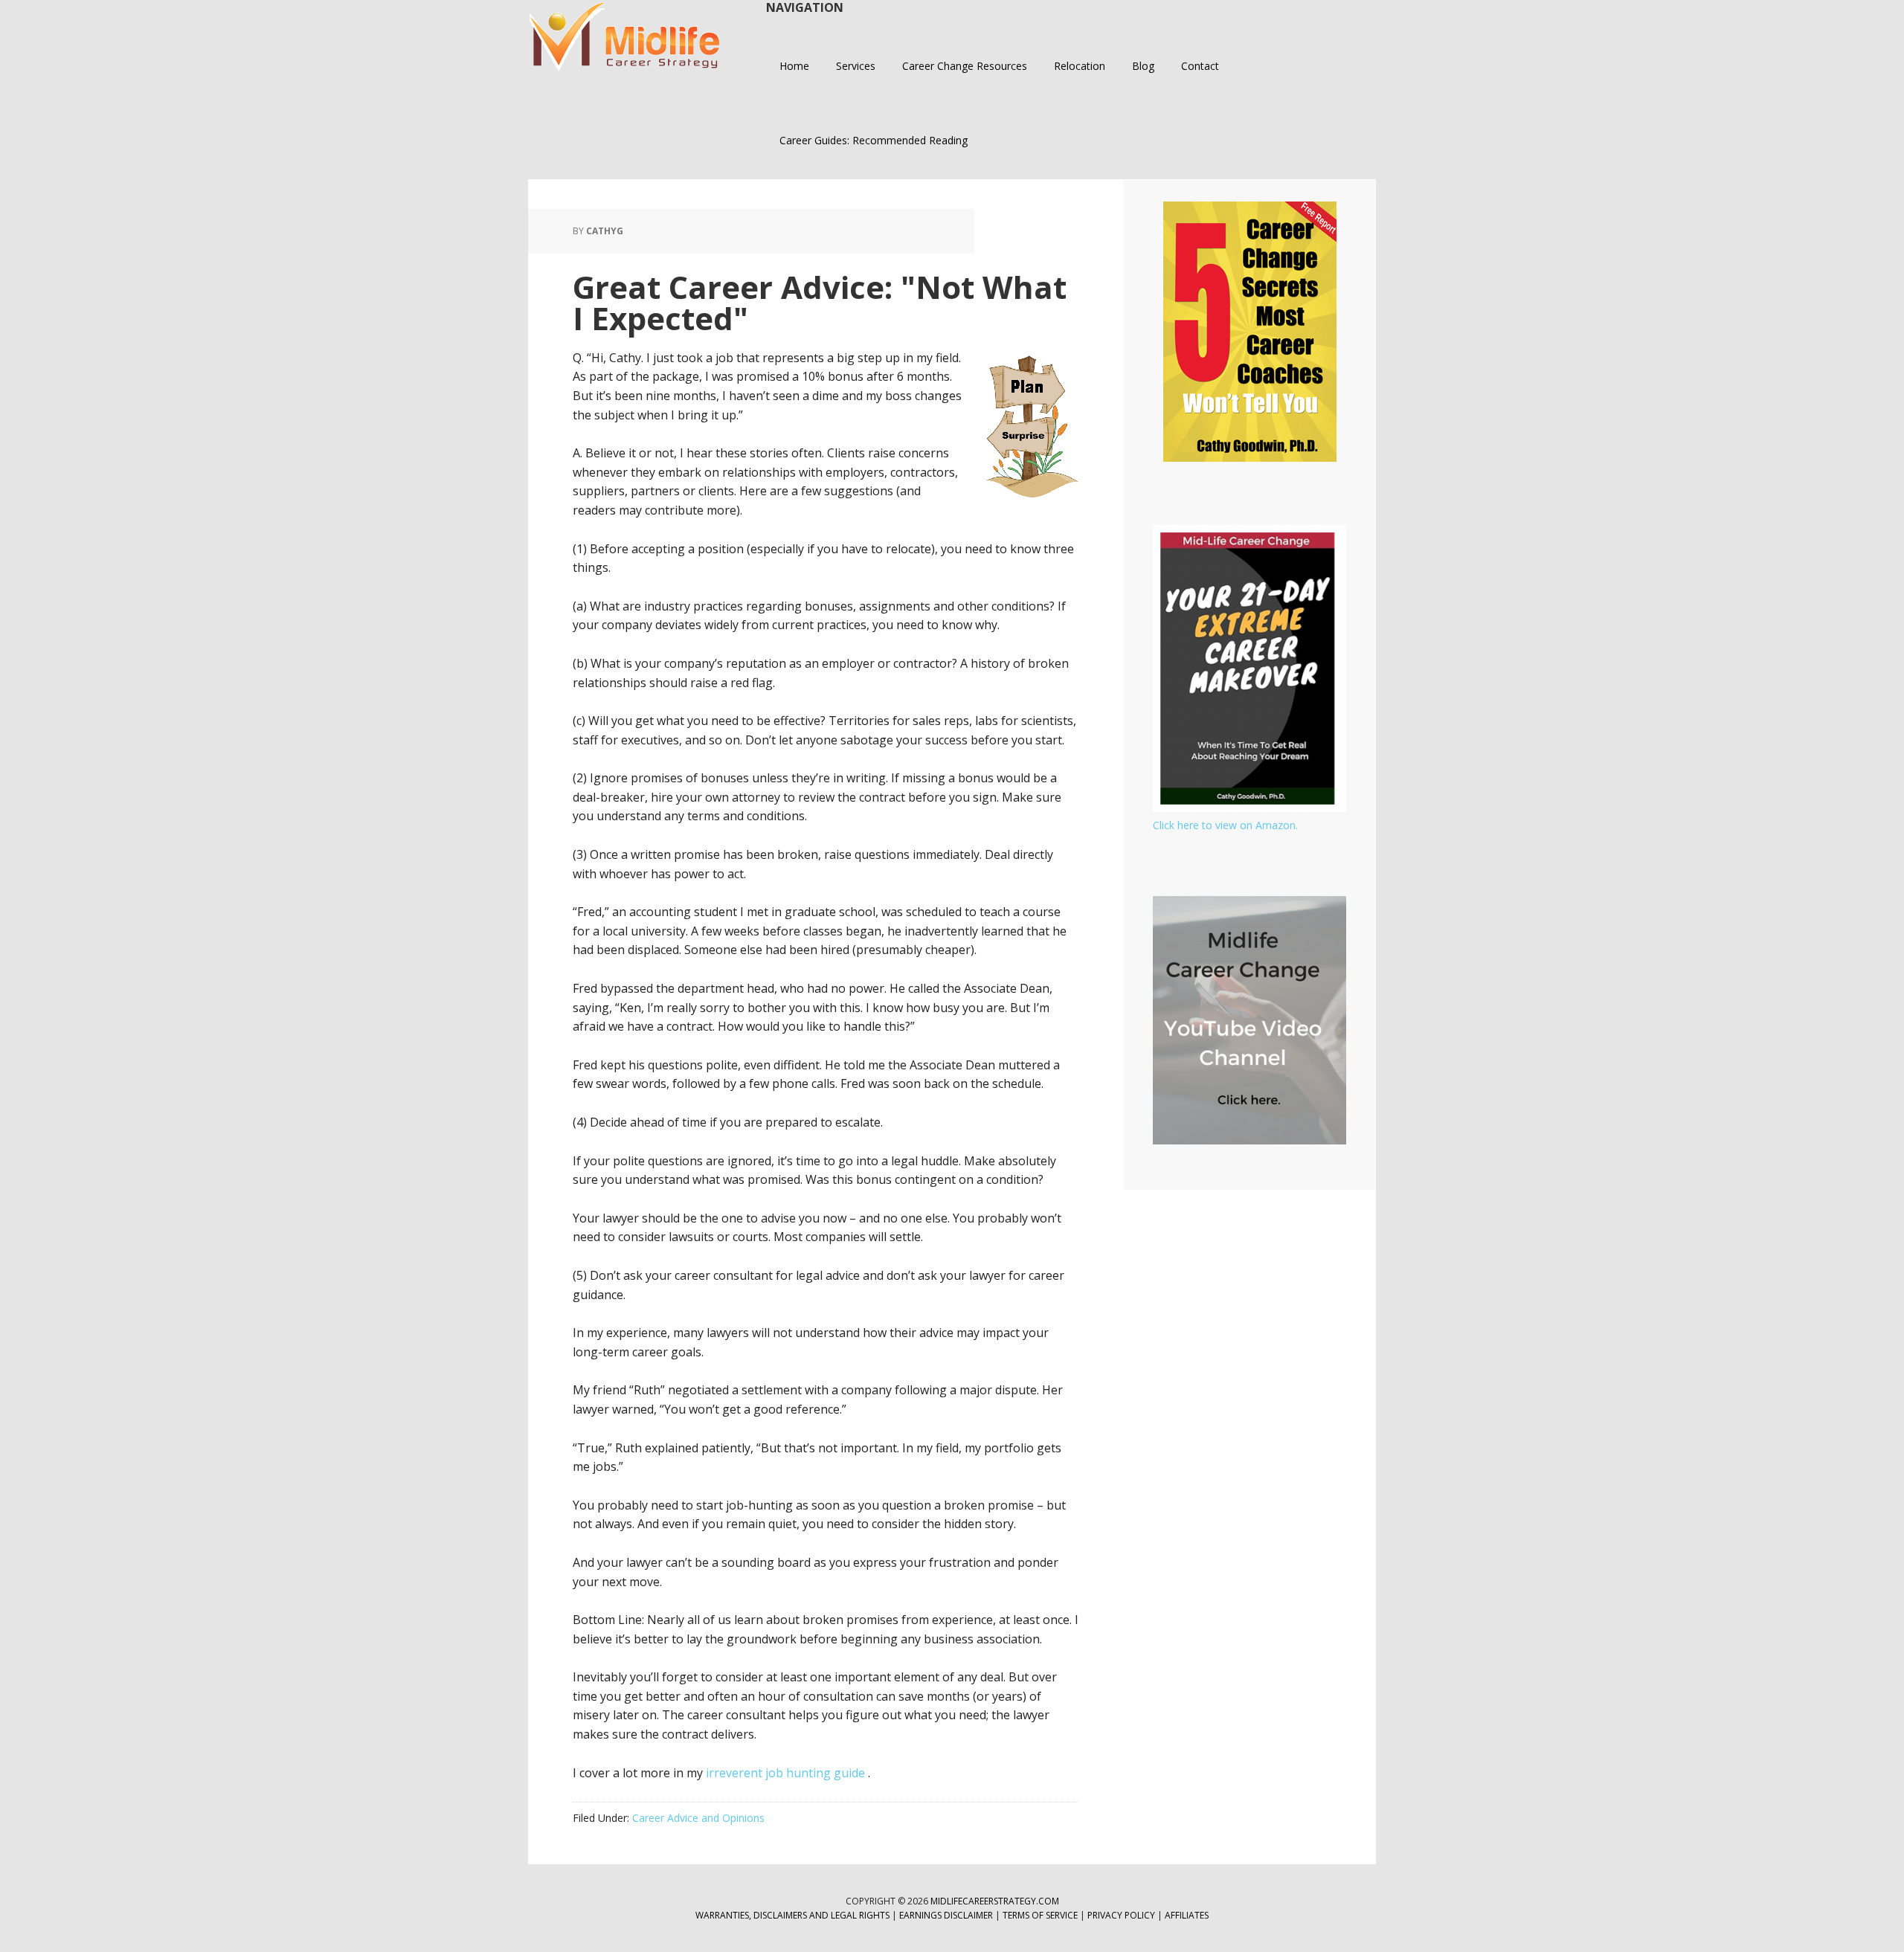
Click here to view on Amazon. (1225, 825)
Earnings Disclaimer (946, 1915)
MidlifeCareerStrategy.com (995, 1901)
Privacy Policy (1122, 1915)
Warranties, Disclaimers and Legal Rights (792, 1915)
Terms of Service (1040, 1915)
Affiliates (1187, 1915)
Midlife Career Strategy (625, 37)
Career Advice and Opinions (698, 1818)
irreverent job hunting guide (787, 1773)
